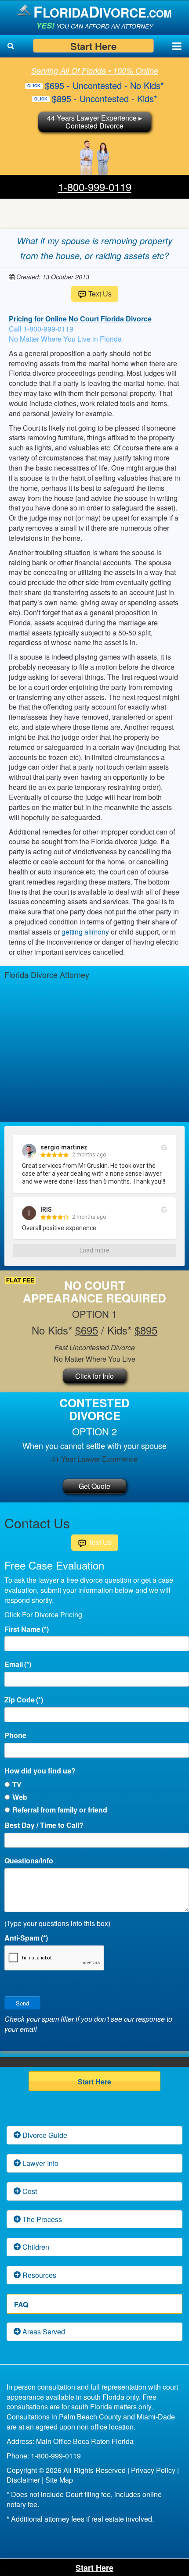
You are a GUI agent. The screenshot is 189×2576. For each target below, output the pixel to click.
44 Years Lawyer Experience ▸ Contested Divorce (94, 122)
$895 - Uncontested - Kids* (105, 98)
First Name (27, 1629)
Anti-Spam (26, 1938)
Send (22, 2003)
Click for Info (94, 1376)
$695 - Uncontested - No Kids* (104, 85)
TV (17, 1784)
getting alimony (85, 932)
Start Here (93, 46)
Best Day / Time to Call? (44, 1825)
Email (18, 1664)
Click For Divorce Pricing (43, 1614)
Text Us (99, 294)
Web (20, 1797)
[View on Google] (164, 1148)
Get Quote (94, 1486)
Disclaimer (23, 2480)
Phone (15, 1735)
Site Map (59, 2480)
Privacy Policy (153, 2470)
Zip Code (24, 1700)
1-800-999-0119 (95, 187)
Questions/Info (29, 1861)
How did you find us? (40, 1771)
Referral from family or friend (60, 1810)
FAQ (21, 2304)
